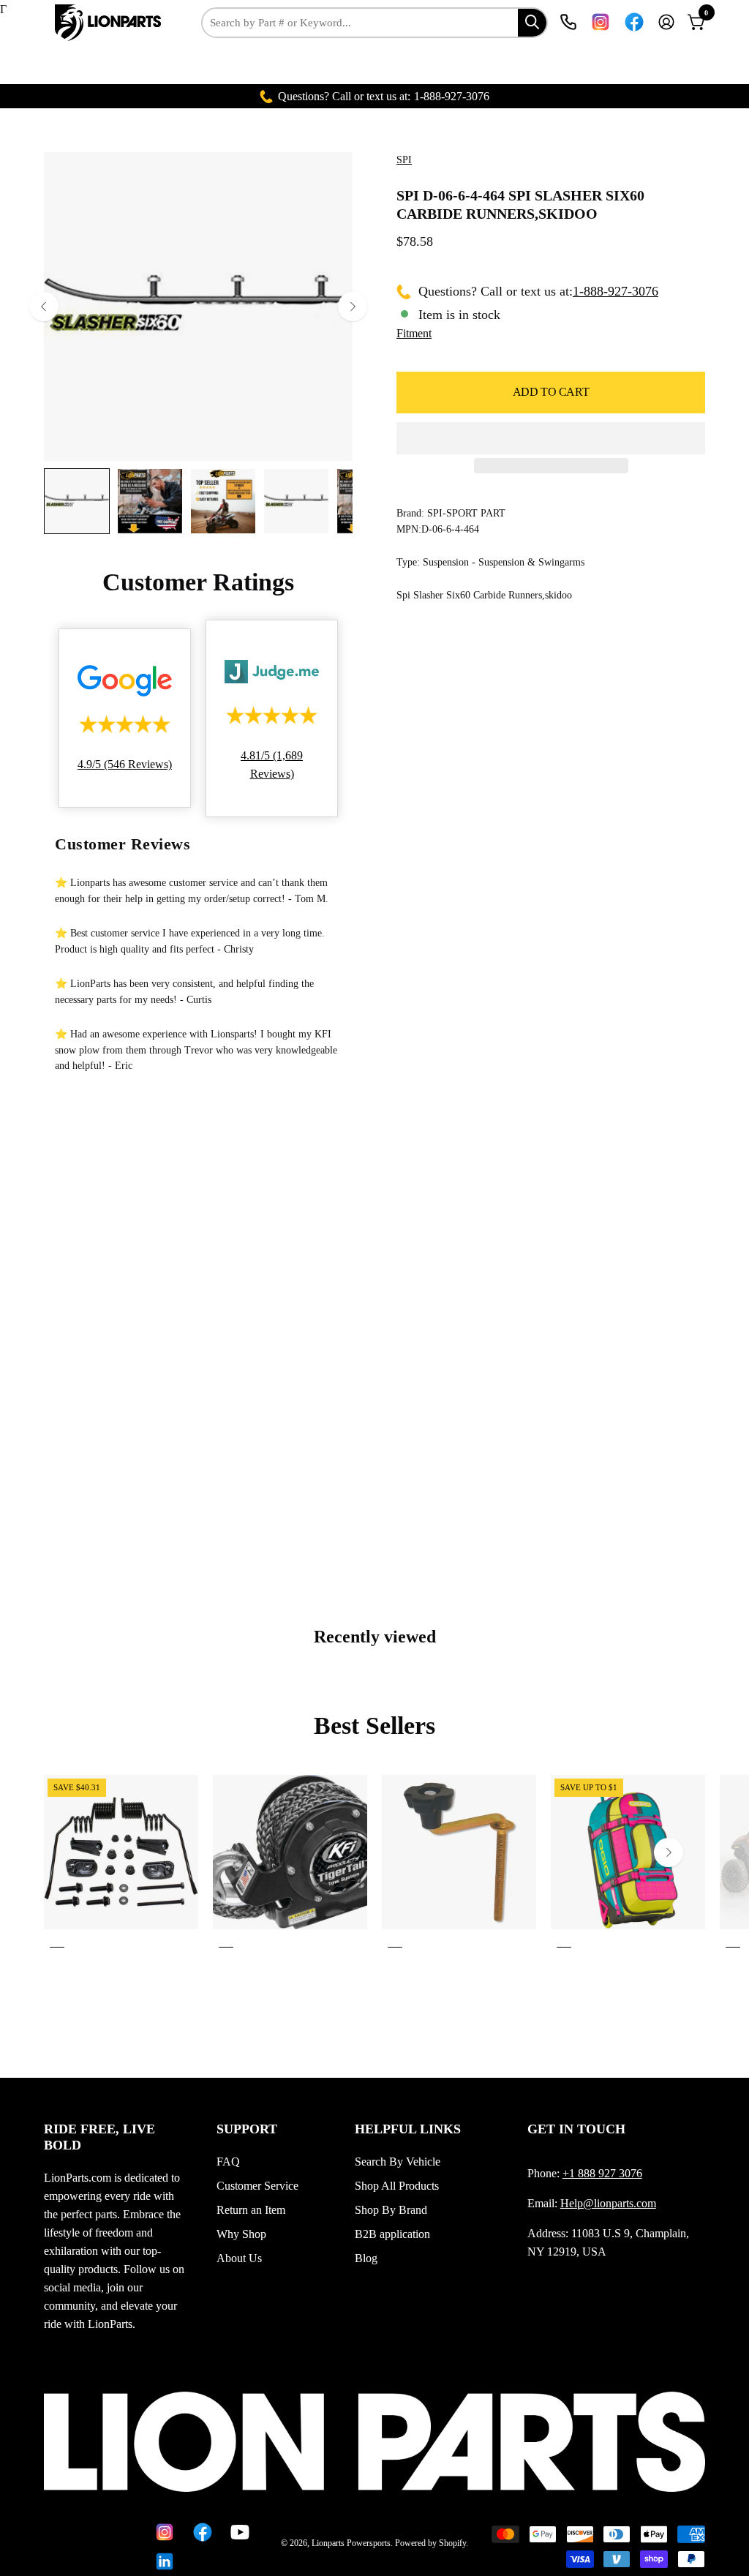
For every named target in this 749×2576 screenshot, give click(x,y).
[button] (551, 438)
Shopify (452, 2543)
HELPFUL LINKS (408, 2129)
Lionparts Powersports (351, 2543)
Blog (366, 2258)
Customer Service (257, 2186)
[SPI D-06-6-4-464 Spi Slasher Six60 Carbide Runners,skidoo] (77, 501)
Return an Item (251, 2210)
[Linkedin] (163, 2561)
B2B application (392, 2234)
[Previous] (44, 307)
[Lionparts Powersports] (110, 23)
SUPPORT (247, 2129)
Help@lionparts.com (608, 2203)
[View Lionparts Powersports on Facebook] (634, 22)
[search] (532, 22)
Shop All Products (397, 2186)
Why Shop (241, 2234)
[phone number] (568, 22)
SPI (404, 160)
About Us (239, 2258)
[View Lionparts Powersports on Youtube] (238, 2532)
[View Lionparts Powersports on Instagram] (601, 22)
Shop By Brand (391, 2210)
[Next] (353, 307)
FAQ (228, 2162)
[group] (374, 1864)
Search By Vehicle (398, 2162)
